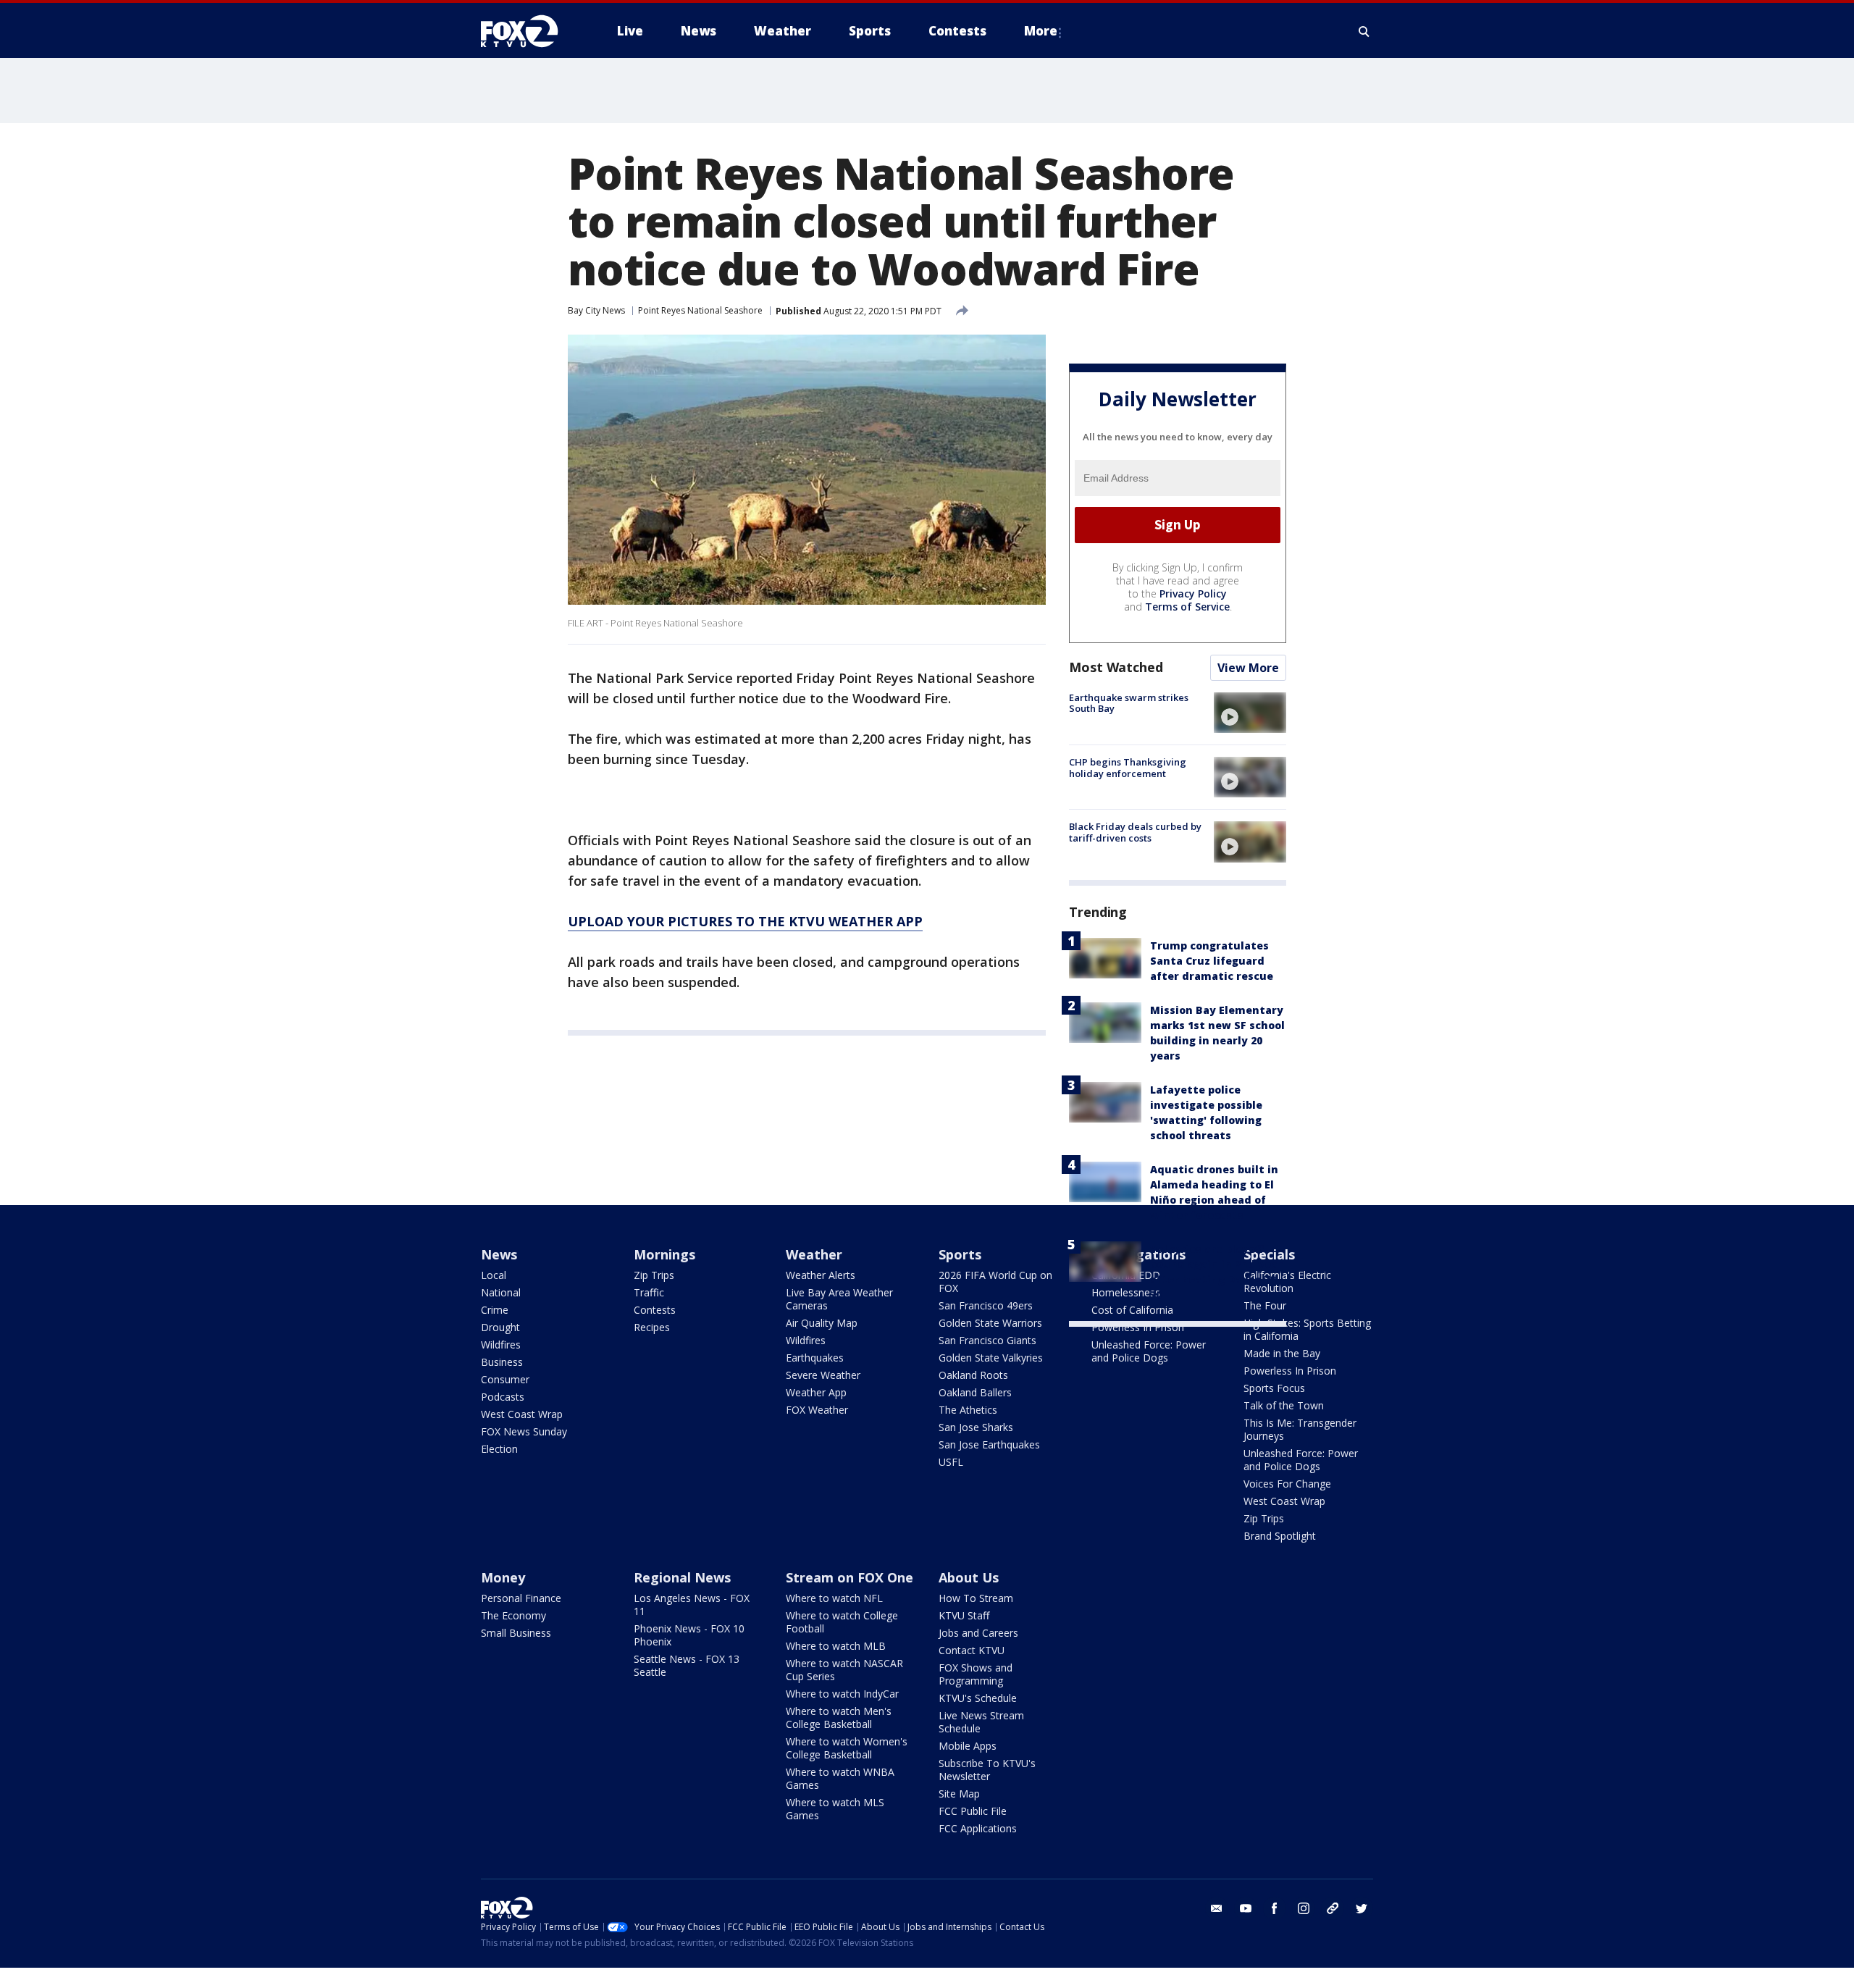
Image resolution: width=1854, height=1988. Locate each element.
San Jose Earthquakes (989, 1444)
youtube (1246, 1908)
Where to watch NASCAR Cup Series (844, 1670)
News (499, 1254)
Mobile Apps (968, 1746)
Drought (500, 1327)
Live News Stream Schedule (981, 1722)
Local (494, 1275)
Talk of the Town (1284, 1405)
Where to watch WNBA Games (840, 1778)
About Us (969, 1577)
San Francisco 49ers (986, 1305)
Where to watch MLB (836, 1646)
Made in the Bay (1282, 1353)
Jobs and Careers (978, 1633)
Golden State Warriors (990, 1323)
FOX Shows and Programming (976, 1674)
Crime (495, 1310)
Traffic (649, 1292)
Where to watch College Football (842, 1622)
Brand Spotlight (1280, 1536)
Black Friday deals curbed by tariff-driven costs (1135, 832)
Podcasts (503, 1397)
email (1217, 1908)
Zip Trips (654, 1275)
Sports (960, 1254)
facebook (1275, 1908)
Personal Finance (521, 1598)
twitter (1362, 1908)
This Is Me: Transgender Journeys (1300, 1429)
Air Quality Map (822, 1323)
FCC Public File (973, 1811)
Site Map (959, 1794)
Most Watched (1116, 667)
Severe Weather (823, 1375)
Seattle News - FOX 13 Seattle (687, 1665)
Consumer (505, 1379)
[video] (1250, 713)
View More (1248, 668)
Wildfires (501, 1345)
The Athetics (968, 1410)
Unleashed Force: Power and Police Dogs (1149, 1351)
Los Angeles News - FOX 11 (692, 1605)
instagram (1304, 1908)
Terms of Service (1187, 607)
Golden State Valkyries (991, 1358)
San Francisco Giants (987, 1340)
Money (503, 1577)
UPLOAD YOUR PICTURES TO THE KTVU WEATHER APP (745, 921)
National (501, 1292)
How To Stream (976, 1598)
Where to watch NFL (834, 1598)
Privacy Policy (1193, 594)
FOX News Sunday (524, 1431)
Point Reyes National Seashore (700, 310)
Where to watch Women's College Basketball (847, 1748)
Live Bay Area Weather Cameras (839, 1299)
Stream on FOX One (850, 1577)
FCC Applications (978, 1828)
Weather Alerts (821, 1275)
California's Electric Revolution (1287, 1282)
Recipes (652, 1327)
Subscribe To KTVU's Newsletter (987, 1770)
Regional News (682, 1577)
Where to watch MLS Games (835, 1809)
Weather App (816, 1392)
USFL (951, 1462)
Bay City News (596, 310)
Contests (655, 1310)
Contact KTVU (972, 1650)
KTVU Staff (964, 1615)
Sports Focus (1274, 1388)
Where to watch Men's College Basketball (839, 1718)
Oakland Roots (973, 1375)
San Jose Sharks (976, 1427)
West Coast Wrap (522, 1414)
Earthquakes (815, 1358)
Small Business (516, 1633)
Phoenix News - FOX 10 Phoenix (689, 1635)
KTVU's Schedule (978, 1698)
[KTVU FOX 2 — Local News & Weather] (529, 31)
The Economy (513, 1615)
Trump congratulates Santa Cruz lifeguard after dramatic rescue (1212, 961)
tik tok (1333, 1908)
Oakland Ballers (975, 1392)
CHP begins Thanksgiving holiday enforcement (1128, 768)
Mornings (664, 1254)
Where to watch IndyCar (842, 1694)
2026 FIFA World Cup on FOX (995, 1282)
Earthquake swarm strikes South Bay (1129, 703)
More (1041, 31)
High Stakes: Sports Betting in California (1307, 1329)
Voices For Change (1287, 1484)
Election (499, 1449)
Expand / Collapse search (1364, 31)
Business (502, 1362)
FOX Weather (817, 1410)
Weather (814, 1254)
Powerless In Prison (1138, 1327)
